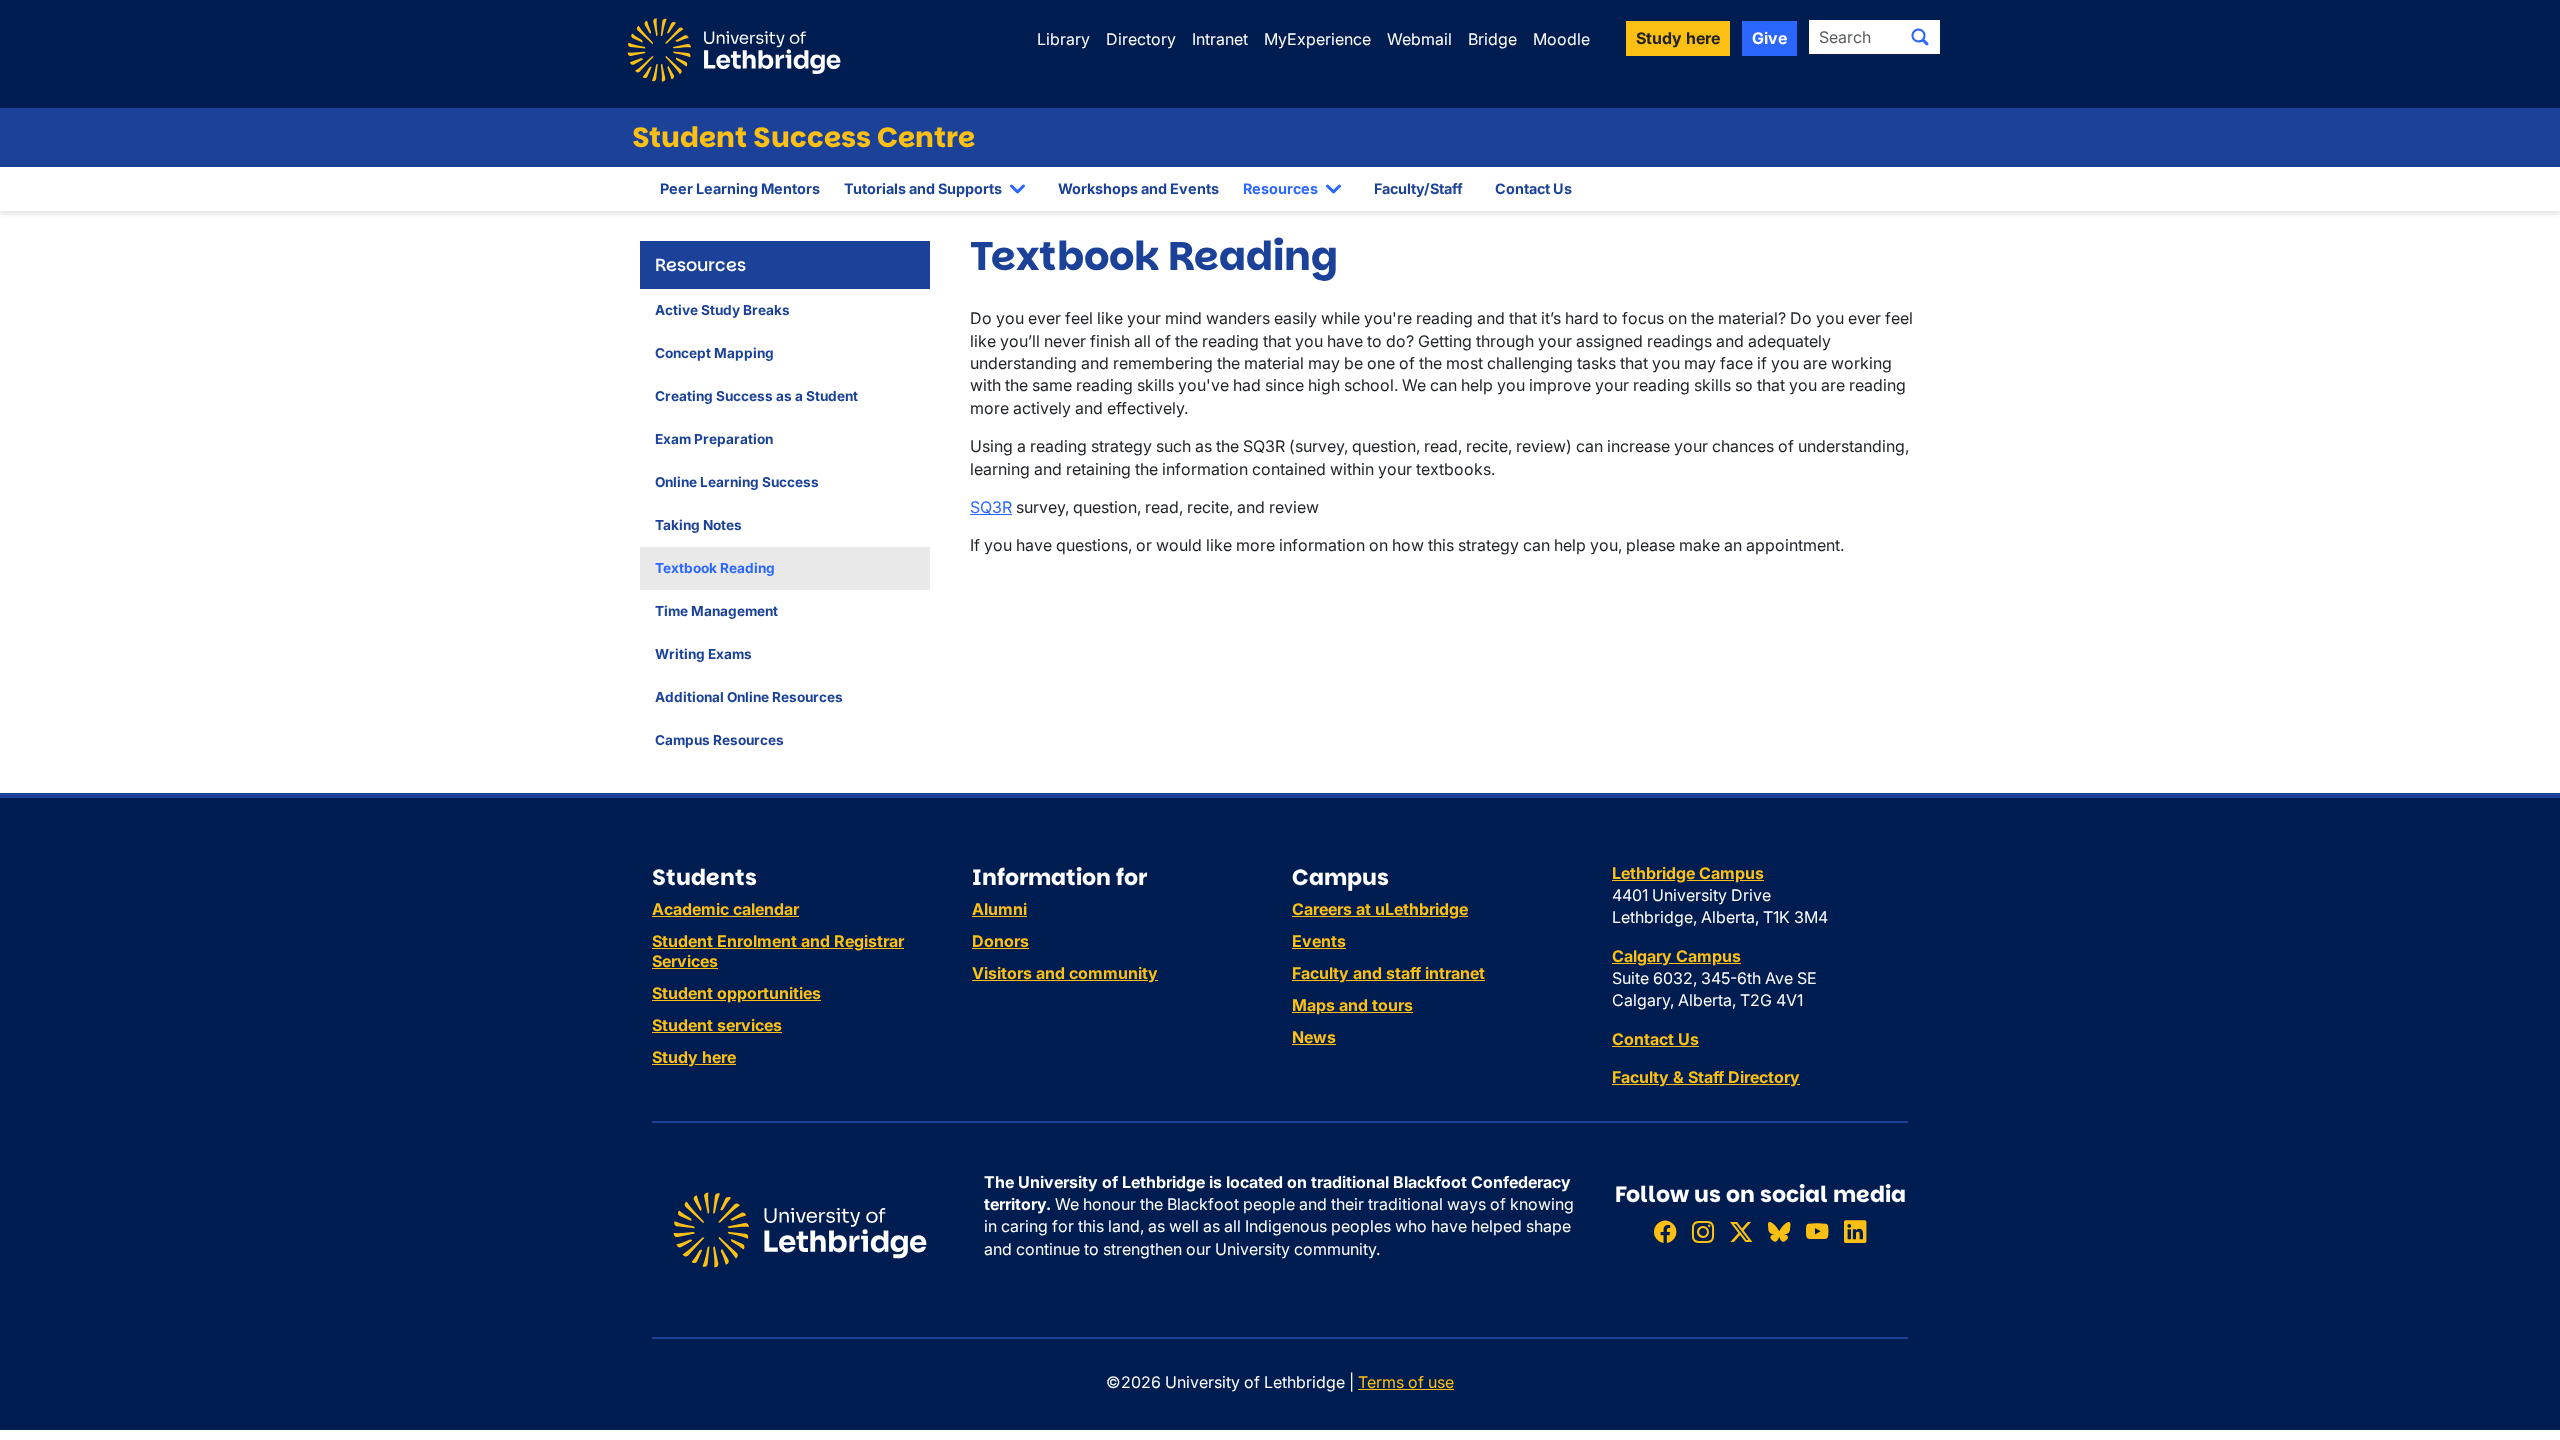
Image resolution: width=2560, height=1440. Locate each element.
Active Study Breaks (722, 310)
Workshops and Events (1138, 188)
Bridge (1492, 39)
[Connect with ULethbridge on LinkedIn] (1855, 1231)
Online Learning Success (737, 482)
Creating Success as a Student (756, 396)
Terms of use (1406, 1382)
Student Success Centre (803, 137)
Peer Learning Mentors (740, 188)
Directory (1141, 39)
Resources (1280, 188)
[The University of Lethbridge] (800, 1228)
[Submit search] (1920, 37)
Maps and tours (1352, 1005)
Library (1063, 39)
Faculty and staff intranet (1388, 973)
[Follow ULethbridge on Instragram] (1703, 1231)
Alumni (999, 909)
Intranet (1220, 39)
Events (1319, 941)
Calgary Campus (1676, 956)
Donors (1000, 941)
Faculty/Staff (1418, 188)
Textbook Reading (715, 568)
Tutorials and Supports (923, 188)
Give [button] (1769, 38)
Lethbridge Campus (1688, 873)
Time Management (716, 611)
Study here (694, 1057)
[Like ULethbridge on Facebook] (1665, 1231)
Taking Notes (698, 525)
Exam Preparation (714, 439)
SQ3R (991, 507)
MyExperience (1317, 39)
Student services (717, 1025)
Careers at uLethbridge (1380, 909)
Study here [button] (1678, 38)
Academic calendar (725, 909)
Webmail (1419, 39)
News (1314, 1037)
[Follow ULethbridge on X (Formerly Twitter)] (1741, 1231)
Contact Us (1533, 188)
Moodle (1561, 39)
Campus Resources (719, 740)
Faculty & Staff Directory (1706, 1077)
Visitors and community (1065, 973)
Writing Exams (703, 654)
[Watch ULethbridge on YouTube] (1817, 1231)
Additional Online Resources (749, 697)
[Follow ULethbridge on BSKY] (1779, 1231)
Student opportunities (736, 993)
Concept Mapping (714, 353)
